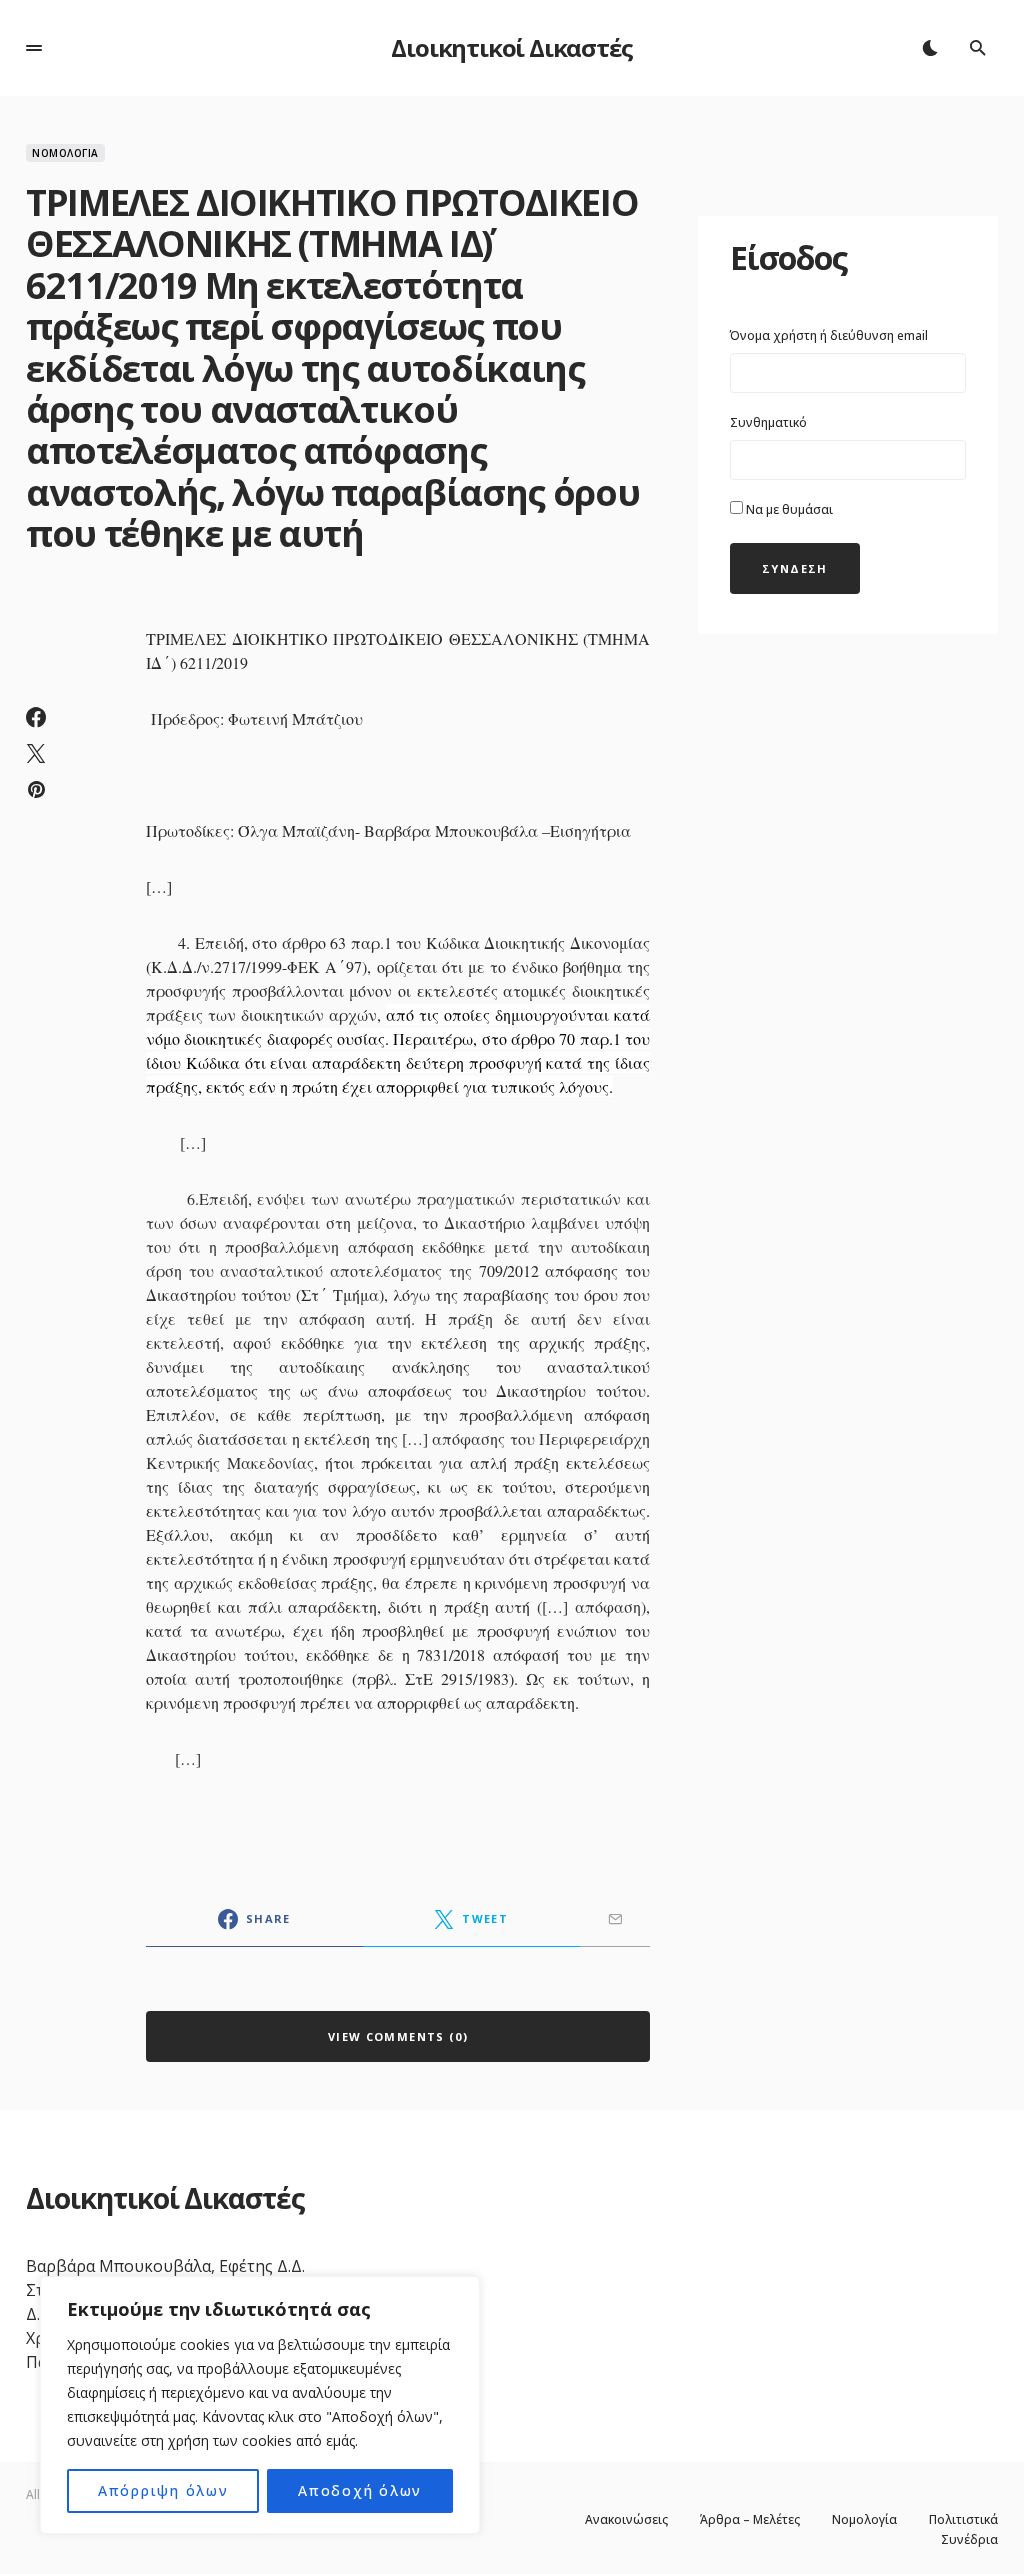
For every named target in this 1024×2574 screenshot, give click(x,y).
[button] (34, 48)
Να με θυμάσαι (788, 509)
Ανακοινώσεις (626, 2520)
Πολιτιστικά (963, 2520)
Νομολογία (65, 153)
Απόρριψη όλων (163, 2490)
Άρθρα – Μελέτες (750, 2520)
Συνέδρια (969, 2540)
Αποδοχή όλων (360, 2490)
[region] (260, 2405)
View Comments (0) (398, 2036)
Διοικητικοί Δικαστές (511, 47)
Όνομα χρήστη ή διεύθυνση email (829, 335)
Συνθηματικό (768, 422)
